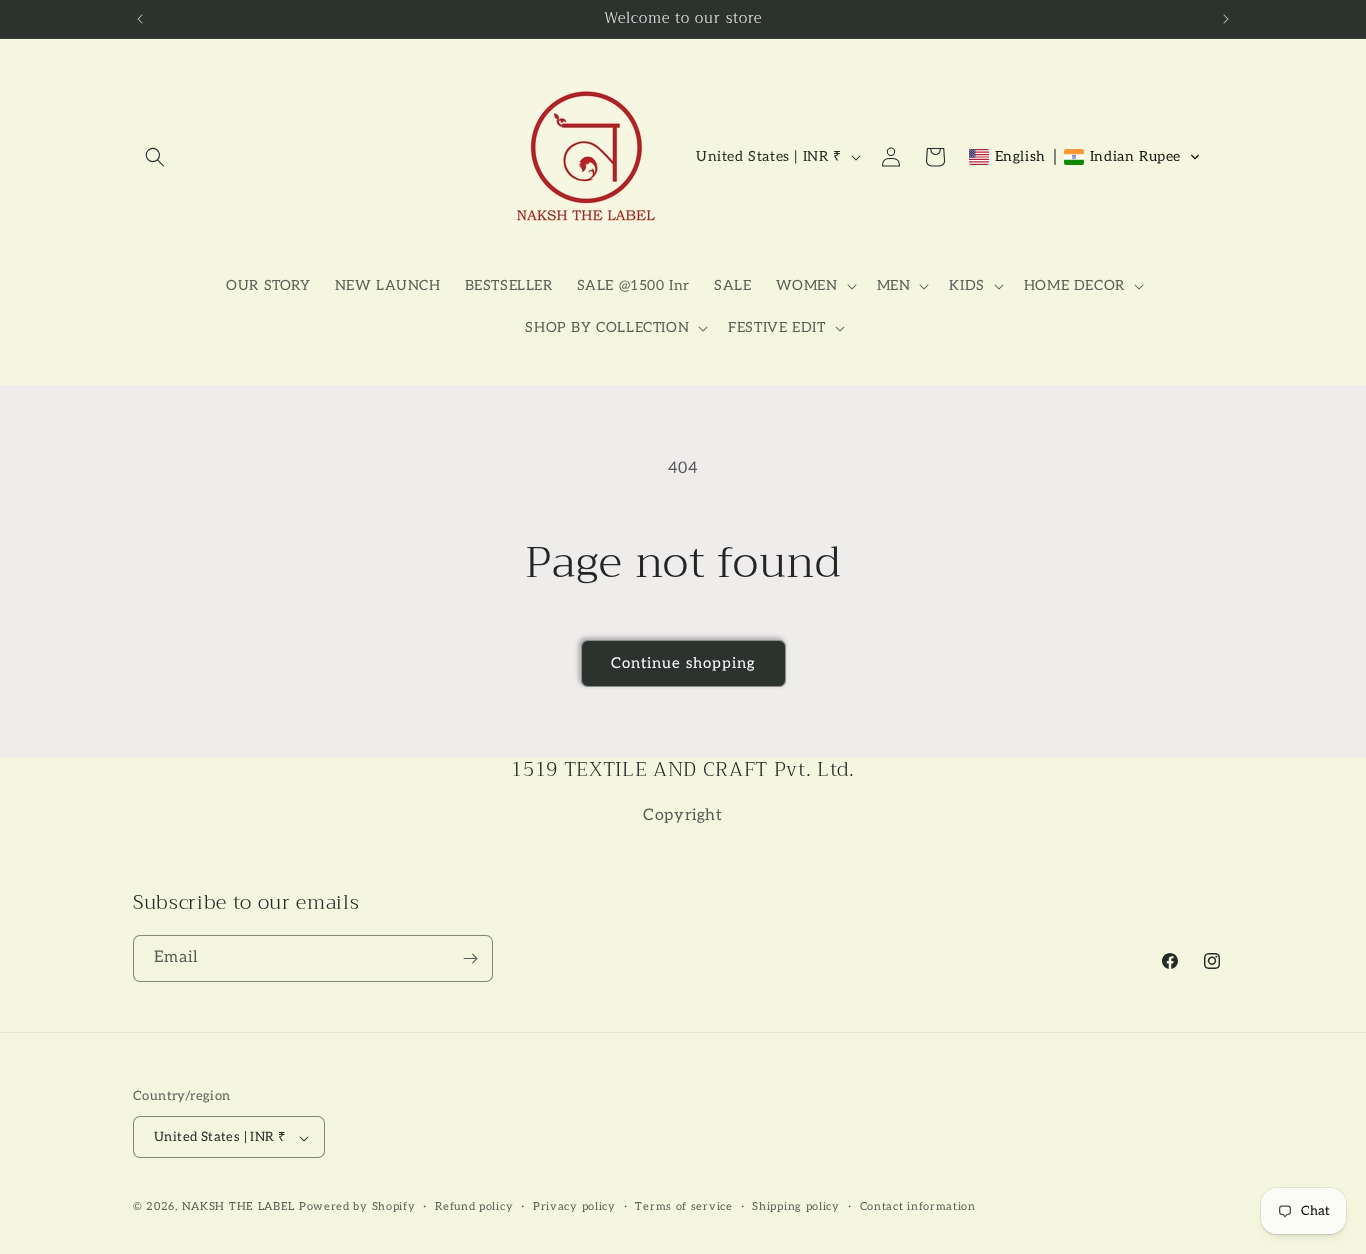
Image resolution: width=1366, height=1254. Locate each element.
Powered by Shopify (357, 1207)
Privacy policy (574, 1206)
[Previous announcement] (140, 19)
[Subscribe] (470, 958)
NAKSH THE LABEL (239, 1207)
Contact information (918, 1206)
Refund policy (474, 1206)
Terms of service (683, 1206)
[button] (155, 157)
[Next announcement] (1226, 19)
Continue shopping (683, 663)
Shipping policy (796, 1206)
